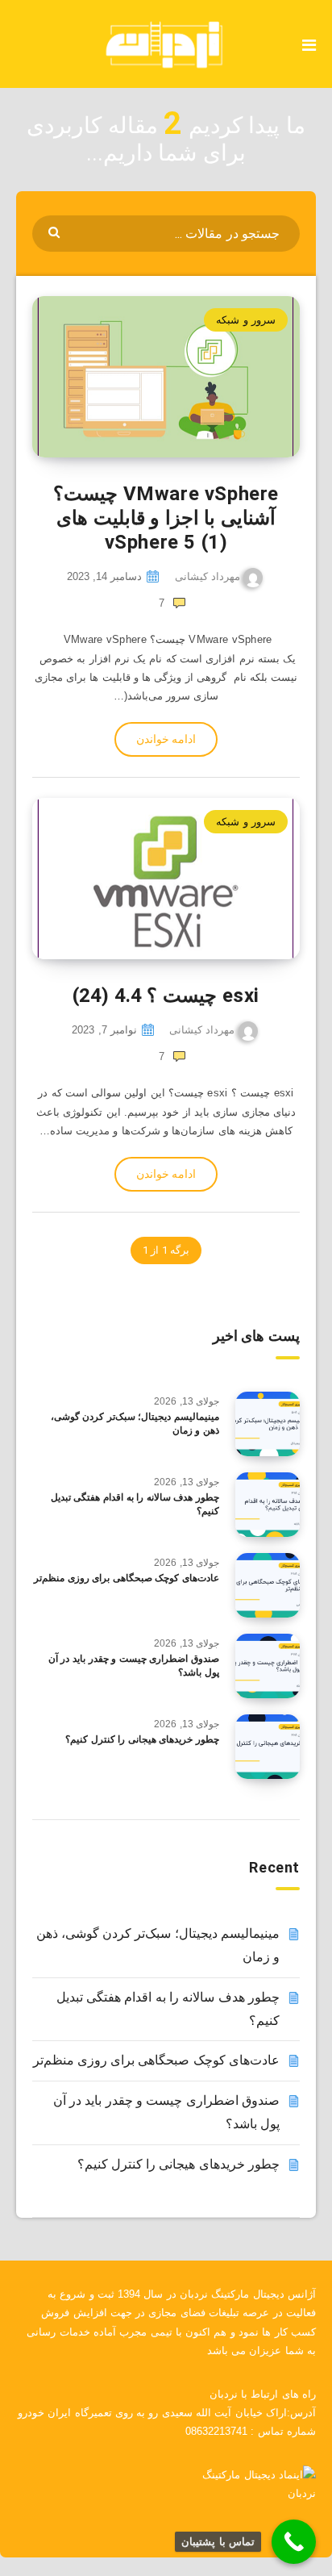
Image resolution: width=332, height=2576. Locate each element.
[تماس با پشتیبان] (294, 2542)
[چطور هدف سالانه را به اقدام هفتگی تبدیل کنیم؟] (268, 1505)
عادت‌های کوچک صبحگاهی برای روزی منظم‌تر (127, 1578)
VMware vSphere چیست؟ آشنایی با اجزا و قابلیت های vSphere (166, 518)
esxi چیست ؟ (166, 996)
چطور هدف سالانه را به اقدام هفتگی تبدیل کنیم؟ (135, 1504)
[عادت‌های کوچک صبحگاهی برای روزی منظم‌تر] (268, 1585)
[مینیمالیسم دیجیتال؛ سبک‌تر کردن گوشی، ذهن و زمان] (268, 1424)
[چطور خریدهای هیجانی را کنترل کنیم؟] (268, 1747)
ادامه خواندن (166, 739)
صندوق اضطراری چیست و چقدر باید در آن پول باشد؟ (134, 1666)
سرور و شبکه (246, 320)
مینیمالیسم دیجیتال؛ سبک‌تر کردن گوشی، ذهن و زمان (135, 1424)
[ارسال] (56, 231)
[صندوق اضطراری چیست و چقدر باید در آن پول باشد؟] (268, 1666)
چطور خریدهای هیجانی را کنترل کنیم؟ (142, 1739)
